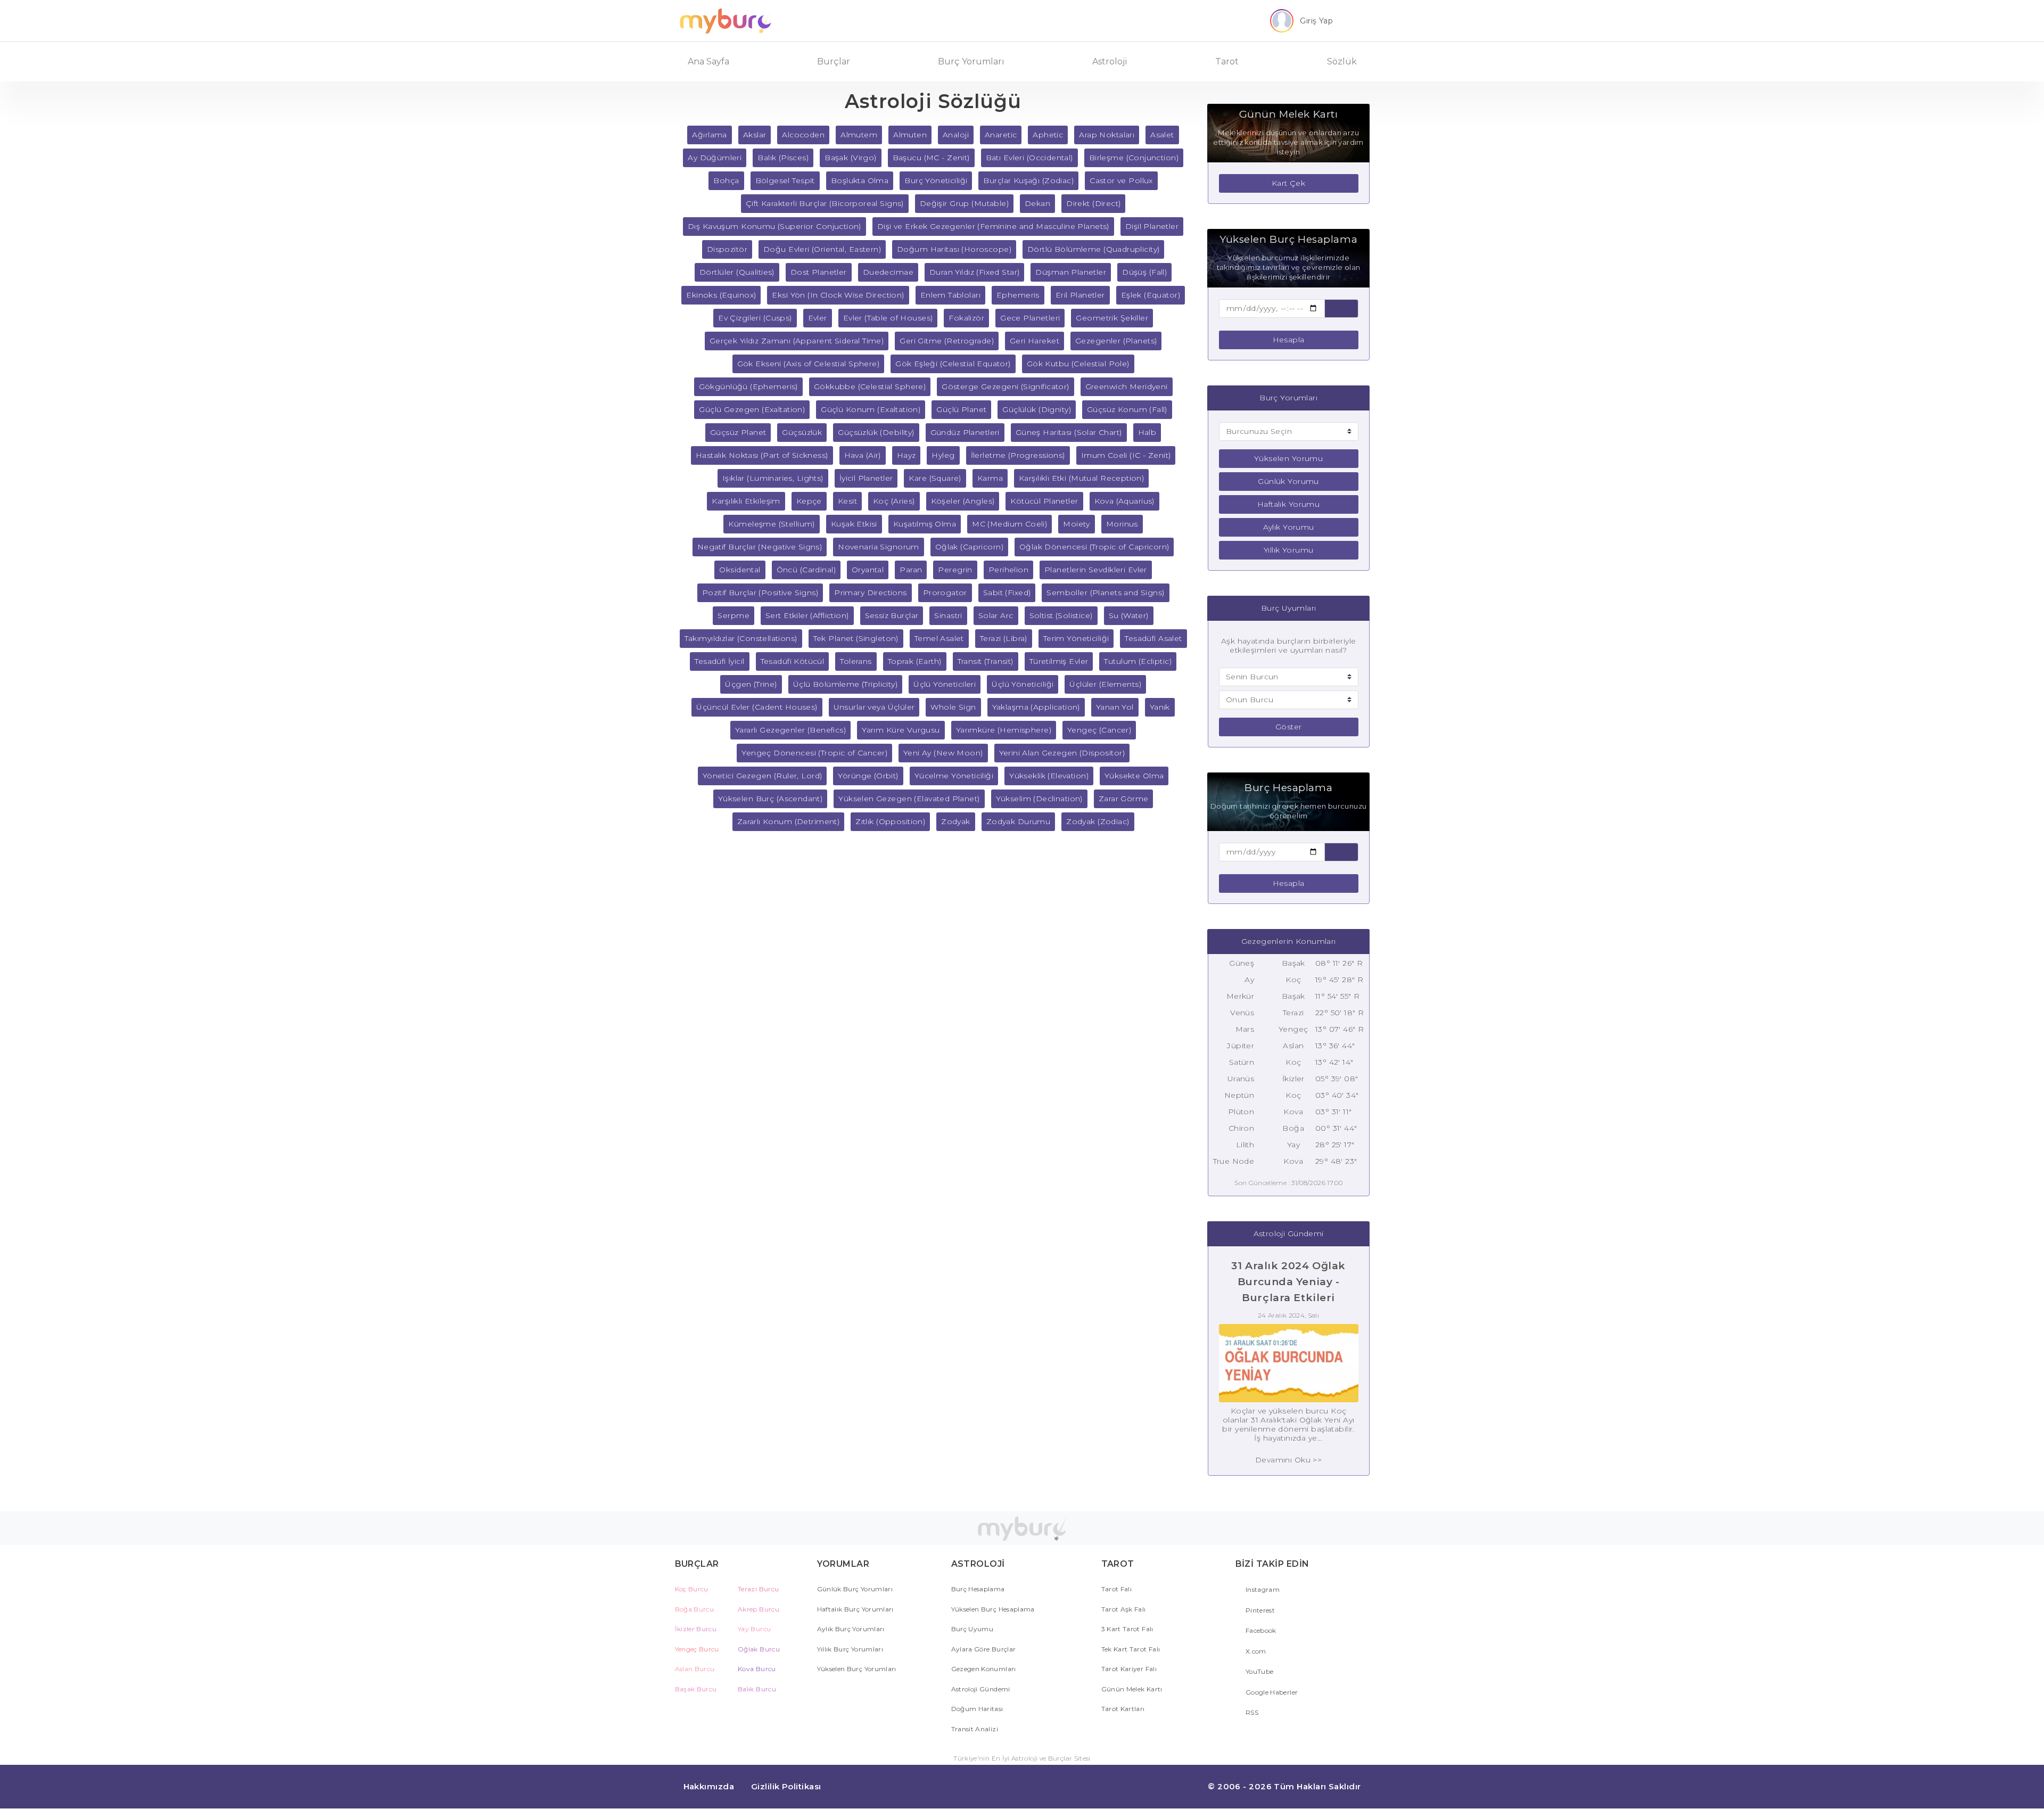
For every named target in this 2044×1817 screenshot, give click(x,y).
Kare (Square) (935, 478)
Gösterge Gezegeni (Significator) (1005, 387)
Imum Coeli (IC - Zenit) (1126, 455)
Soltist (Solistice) (1061, 615)
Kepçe (809, 501)
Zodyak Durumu (1018, 821)
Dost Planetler (819, 272)
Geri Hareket (1035, 341)
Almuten (910, 135)
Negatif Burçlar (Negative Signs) (760, 547)
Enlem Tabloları (950, 295)
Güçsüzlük (802, 432)
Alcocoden (803, 135)
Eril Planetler (1080, 295)
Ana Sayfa (708, 61)
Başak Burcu (696, 1689)
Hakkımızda (709, 1786)
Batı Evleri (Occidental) (1029, 158)
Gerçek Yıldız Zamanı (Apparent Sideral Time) (797, 341)
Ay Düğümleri (715, 158)
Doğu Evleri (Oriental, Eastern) (822, 249)
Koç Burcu (692, 1589)
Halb (1147, 432)
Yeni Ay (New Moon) (943, 753)
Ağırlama (709, 135)
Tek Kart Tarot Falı (1131, 1649)
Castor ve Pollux (1121, 180)
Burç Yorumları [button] (971, 61)
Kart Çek (1288, 183)
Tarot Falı (1117, 1589)
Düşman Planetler (1071, 272)
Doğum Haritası (977, 1709)
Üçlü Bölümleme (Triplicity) (845, 684)
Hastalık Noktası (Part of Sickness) (762, 455)
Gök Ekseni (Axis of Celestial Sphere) (809, 364)
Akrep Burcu (759, 1609)
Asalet (1162, 135)
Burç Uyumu (972, 1629)
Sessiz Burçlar (892, 615)
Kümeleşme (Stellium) (771, 524)
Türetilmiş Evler (1059, 661)
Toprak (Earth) (915, 661)
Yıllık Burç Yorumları (850, 1649)
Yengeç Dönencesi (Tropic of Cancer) (814, 753)
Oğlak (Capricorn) (969, 547)
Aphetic (1048, 135)
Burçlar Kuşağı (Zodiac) (1028, 180)
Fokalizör (966, 318)
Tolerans (856, 661)
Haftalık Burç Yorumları (855, 1609)
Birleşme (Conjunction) (1134, 158)
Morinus (1122, 524)
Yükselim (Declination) (1039, 799)
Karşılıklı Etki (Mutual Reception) (1081, 478)
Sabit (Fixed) (1007, 593)
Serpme (733, 615)
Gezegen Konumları (984, 1669)
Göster (1289, 727)
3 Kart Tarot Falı (1127, 1629)
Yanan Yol (1115, 707)
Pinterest (1260, 1610)
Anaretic (1001, 135)
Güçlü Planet (961, 409)
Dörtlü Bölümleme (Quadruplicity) (1093, 249)
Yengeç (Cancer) (1099, 730)
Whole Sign (953, 707)
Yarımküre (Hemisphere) (1004, 730)
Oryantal (868, 570)
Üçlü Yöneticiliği (1023, 684)
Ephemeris (1018, 295)
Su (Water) (1129, 615)
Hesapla (1289, 340)
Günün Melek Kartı (1132, 1689)
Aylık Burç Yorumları (851, 1629)
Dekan (1037, 203)
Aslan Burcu (695, 1669)
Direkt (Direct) (1093, 203)
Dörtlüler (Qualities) (737, 272)
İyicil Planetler (866, 478)
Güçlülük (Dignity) (1037, 409)
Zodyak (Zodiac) (1098, 821)
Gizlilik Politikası (786, 1786)
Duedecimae (888, 272)
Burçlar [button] (834, 61)
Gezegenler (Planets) (1116, 341)
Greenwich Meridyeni (1127, 387)
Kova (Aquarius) (1124, 501)
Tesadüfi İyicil (719, 661)
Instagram (1262, 1589)
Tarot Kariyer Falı (1129, 1669)
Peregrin (955, 570)
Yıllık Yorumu (1288, 550)
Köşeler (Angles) (963, 501)
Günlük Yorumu (1288, 481)
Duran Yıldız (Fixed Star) (975, 272)
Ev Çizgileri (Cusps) (755, 318)
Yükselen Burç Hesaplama (993, 1609)
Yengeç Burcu (697, 1649)
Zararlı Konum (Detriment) (789, 821)
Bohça (726, 180)
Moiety (1077, 524)
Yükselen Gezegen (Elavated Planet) (909, 799)
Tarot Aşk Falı (1124, 1609)
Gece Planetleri (1030, 318)
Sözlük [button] (1342, 61)
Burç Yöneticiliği (936, 180)
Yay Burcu (754, 1629)
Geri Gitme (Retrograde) (947, 341)
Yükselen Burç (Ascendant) (770, 799)
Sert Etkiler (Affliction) (807, 615)
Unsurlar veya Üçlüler (874, 707)
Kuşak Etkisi (854, 524)
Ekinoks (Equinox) (721, 295)
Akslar (755, 135)
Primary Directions (871, 593)
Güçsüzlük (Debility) (876, 432)
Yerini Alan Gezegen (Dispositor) (1062, 753)
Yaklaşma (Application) (1036, 707)
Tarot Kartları (1123, 1709)
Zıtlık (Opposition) (890, 821)
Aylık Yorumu (1289, 527)
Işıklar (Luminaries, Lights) (773, 478)
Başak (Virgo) (850, 158)
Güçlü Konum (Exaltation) (871, 409)
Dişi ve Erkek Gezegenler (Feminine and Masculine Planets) (993, 226)
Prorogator (945, 593)
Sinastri (948, 615)
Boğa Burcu (695, 1609)
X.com (1255, 1651)
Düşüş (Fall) (1144, 272)
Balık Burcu (757, 1689)
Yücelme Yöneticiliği (954, 776)
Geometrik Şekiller (1112, 318)
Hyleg (943, 455)
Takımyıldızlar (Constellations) (741, 638)
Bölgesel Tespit (785, 180)
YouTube (1259, 1671)
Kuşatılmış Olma (925, 524)
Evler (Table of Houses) (888, 318)
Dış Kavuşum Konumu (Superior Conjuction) (774, 226)
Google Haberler (1271, 1692)
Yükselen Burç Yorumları (857, 1669)
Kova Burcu (757, 1669)
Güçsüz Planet (738, 432)
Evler (818, 318)
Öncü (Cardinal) (806, 570)
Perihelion (1008, 570)
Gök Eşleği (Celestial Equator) (953, 364)
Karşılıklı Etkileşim (746, 501)
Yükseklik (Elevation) (1049, 776)
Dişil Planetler (1152, 226)
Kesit (847, 501)
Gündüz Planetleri (965, 432)
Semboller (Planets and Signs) (1105, 593)
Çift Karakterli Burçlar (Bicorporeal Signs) (825, 203)
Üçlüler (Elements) (1105, 684)
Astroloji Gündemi (981, 1689)
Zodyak (956, 821)
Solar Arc (996, 615)
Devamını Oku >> (1288, 1460)
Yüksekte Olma (1134, 776)
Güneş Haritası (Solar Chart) (1069, 432)
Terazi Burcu (758, 1589)
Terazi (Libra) (1004, 638)
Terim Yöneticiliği (1076, 638)
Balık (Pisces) (783, 158)
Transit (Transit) (986, 661)
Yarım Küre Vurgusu (901, 730)
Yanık (1160, 707)
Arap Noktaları (1107, 135)
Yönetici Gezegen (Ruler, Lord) (763, 776)
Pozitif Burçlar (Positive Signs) (760, 593)
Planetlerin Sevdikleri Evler (1096, 570)
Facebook (1260, 1630)
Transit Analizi (975, 1729)
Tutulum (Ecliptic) (1138, 661)
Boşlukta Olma (860, 180)
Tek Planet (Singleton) (856, 638)
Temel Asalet (939, 638)
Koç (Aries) (894, 501)
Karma (990, 478)
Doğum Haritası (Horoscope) (954, 249)
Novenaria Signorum (879, 547)
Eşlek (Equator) (1151, 295)
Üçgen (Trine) (751, 684)
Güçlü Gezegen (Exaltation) (752, 409)
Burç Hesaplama (978, 1589)
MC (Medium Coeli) (1009, 524)
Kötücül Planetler (1044, 501)
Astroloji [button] (1110, 61)
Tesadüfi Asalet (1153, 638)
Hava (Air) (863, 455)
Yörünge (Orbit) (868, 776)
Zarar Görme (1124, 799)
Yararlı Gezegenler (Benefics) (790, 730)
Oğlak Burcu (759, 1649)
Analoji (956, 135)
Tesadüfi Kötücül (793, 661)
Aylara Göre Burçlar (984, 1649)
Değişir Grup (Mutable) (964, 203)
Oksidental (740, 570)
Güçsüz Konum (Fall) (1127, 409)
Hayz (906, 455)
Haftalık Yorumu (1288, 504)
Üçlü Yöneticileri (945, 684)
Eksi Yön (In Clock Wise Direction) (838, 295)
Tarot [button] (1227, 61)
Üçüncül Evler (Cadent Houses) (757, 707)
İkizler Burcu (696, 1629)
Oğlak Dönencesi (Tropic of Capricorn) (1094, 547)
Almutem (859, 135)
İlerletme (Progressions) (1018, 455)
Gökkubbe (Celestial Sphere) (870, 387)
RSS (1251, 1712)
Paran (911, 570)
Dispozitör (727, 249)
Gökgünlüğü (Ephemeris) (748, 387)
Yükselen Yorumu (1288, 458)
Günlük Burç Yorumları (855, 1589)
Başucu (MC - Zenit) (931, 158)
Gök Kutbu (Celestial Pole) (1078, 364)
